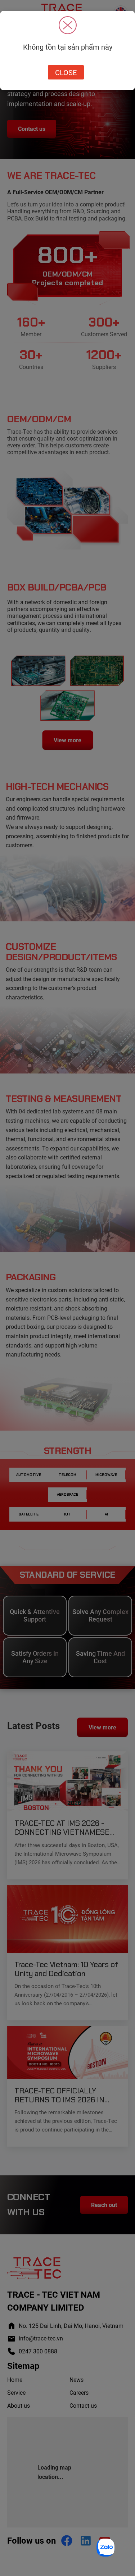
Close (66, 72)
